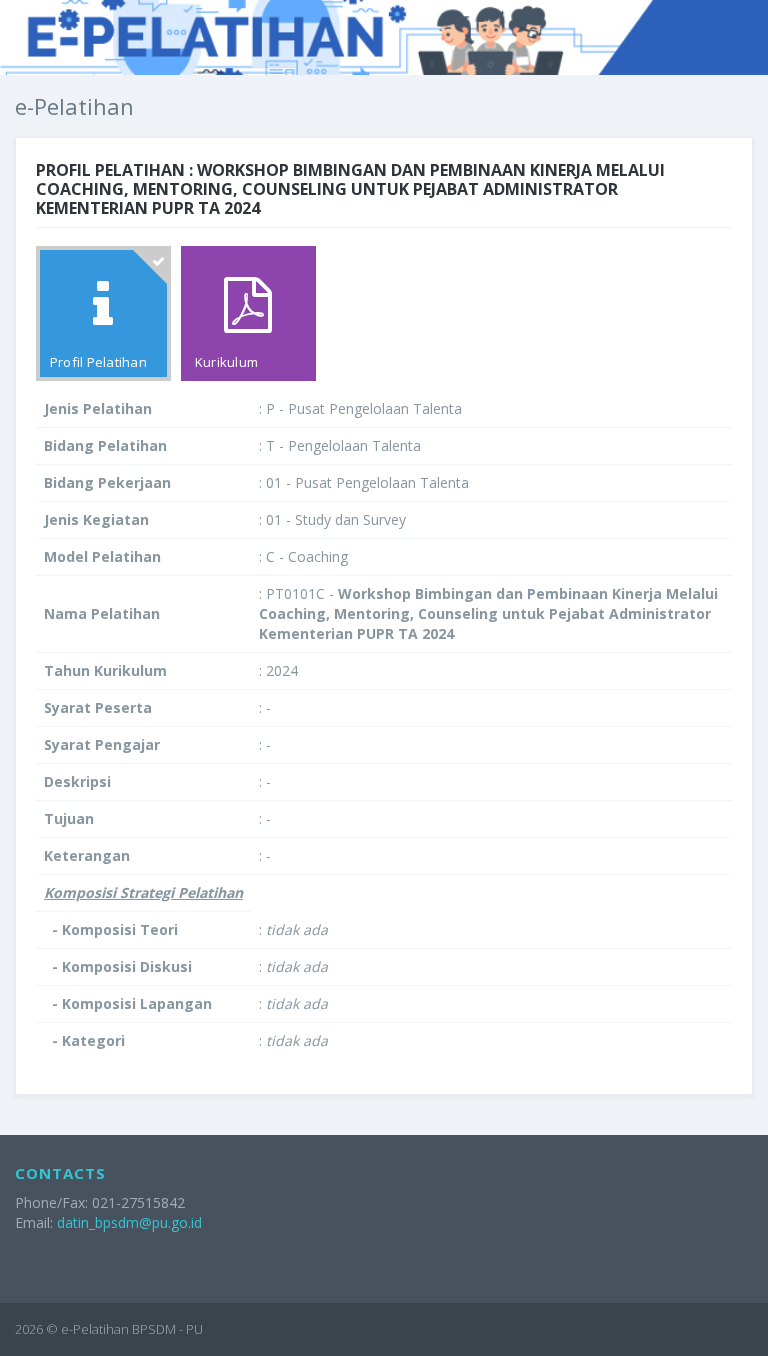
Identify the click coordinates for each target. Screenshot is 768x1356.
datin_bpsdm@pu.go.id (129, 1222)
